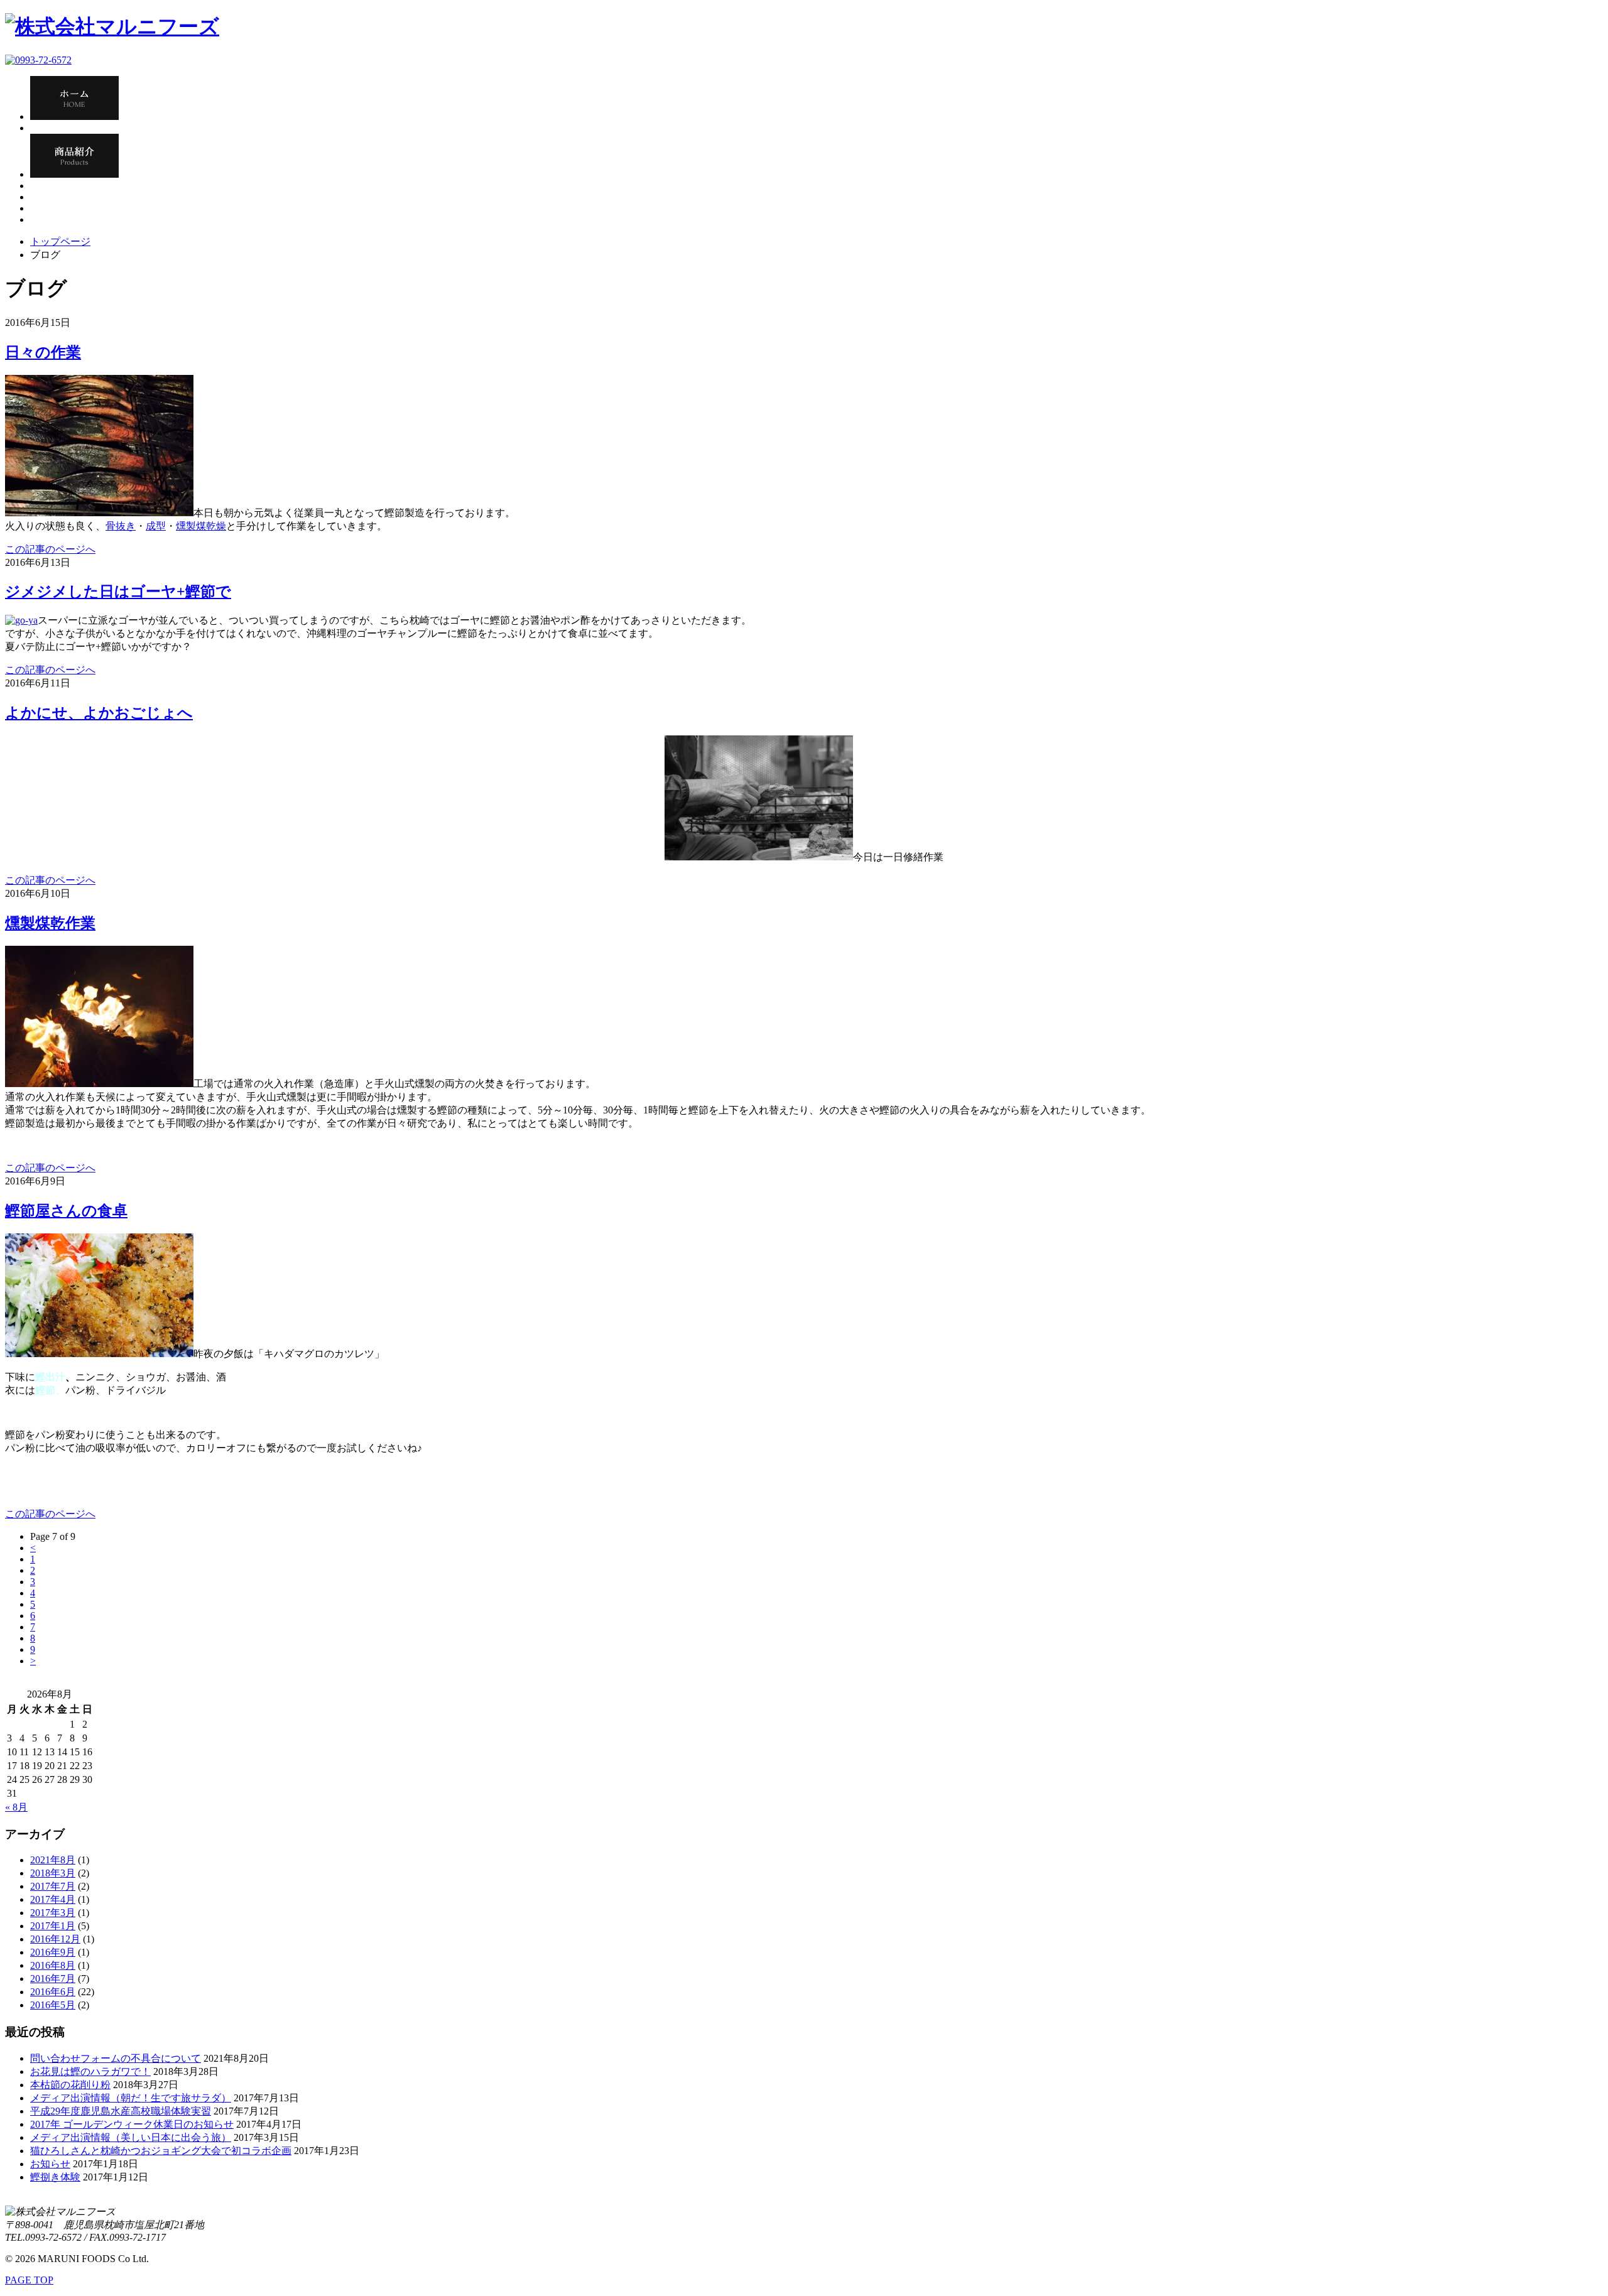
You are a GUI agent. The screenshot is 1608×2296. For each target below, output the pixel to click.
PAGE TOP (29, 2280)
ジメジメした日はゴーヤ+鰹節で (118, 592)
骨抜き (121, 526)
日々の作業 (43, 352)
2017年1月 (53, 1926)
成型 (156, 526)
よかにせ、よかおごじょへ (99, 713)
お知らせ (50, 2164)
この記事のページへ (50, 549)
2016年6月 (53, 1992)
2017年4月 (53, 1899)
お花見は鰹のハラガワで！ (90, 2071)
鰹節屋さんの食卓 (66, 1211)
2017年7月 (53, 1886)
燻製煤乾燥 (201, 526)
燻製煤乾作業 (50, 923)
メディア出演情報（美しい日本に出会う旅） (131, 2137)
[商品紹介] (74, 174)
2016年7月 (53, 1979)
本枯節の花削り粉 (70, 2085)
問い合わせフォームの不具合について (116, 2058)
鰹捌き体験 (55, 2177)
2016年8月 (53, 1965)
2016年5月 (53, 2005)
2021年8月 (53, 1860)
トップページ (60, 241)
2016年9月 (53, 1952)
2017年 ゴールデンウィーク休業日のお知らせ (132, 2124)
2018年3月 (53, 1873)
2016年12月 (55, 1939)
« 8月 (16, 1807)
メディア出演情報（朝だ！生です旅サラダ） (131, 2098)
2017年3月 (53, 1913)
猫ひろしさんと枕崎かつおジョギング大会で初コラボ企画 (161, 2151)
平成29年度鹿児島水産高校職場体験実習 (121, 2111)
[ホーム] (74, 116)
